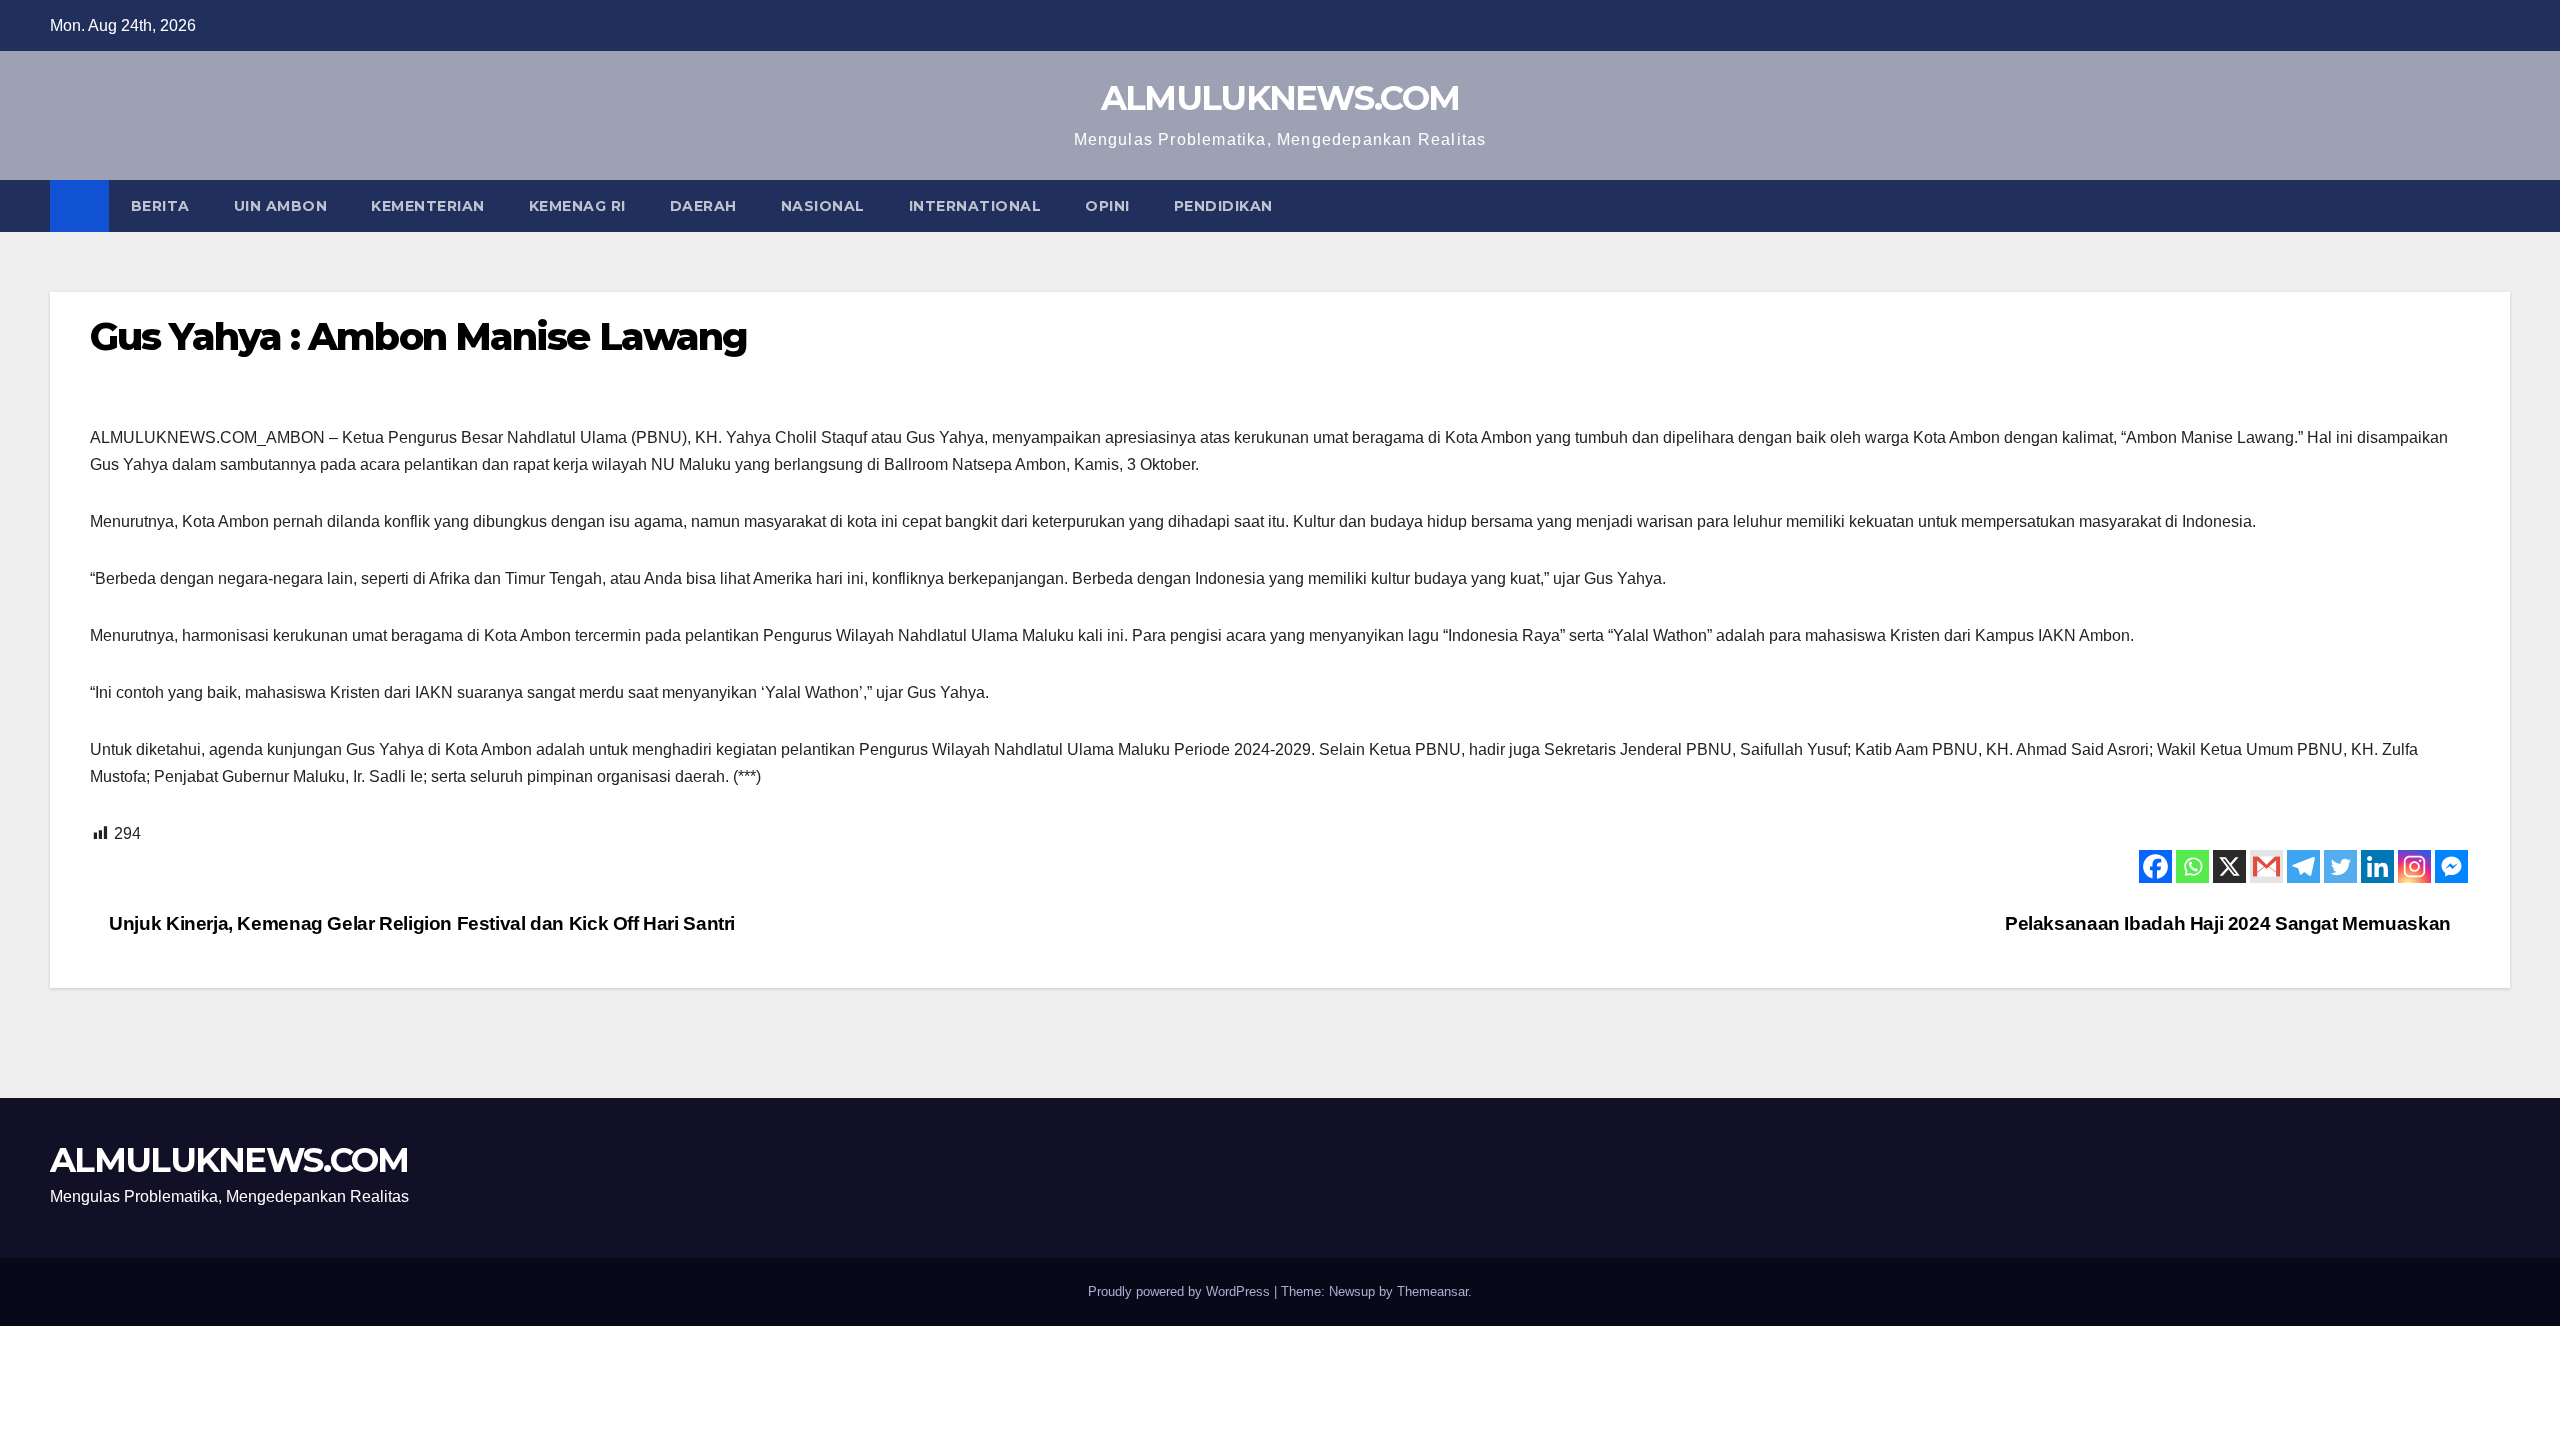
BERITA (160, 206)
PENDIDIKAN (1223, 206)
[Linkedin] (2377, 866)
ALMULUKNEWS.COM (1280, 98)
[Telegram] (2303, 866)
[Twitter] (2340, 866)
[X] (2229, 866)
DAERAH (703, 206)
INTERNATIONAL (975, 206)
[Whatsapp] (2192, 866)
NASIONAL (823, 206)
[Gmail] (2266, 866)
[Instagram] (2414, 866)
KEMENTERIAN (428, 206)
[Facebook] (2155, 866)
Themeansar (1432, 1291)
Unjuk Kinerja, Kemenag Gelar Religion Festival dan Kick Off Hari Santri (420, 923)
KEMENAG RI (577, 206)
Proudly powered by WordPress (1181, 1291)
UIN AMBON (281, 206)
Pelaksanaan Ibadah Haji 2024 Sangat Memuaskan (2230, 923)
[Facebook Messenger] (2451, 866)
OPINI (1107, 206)
